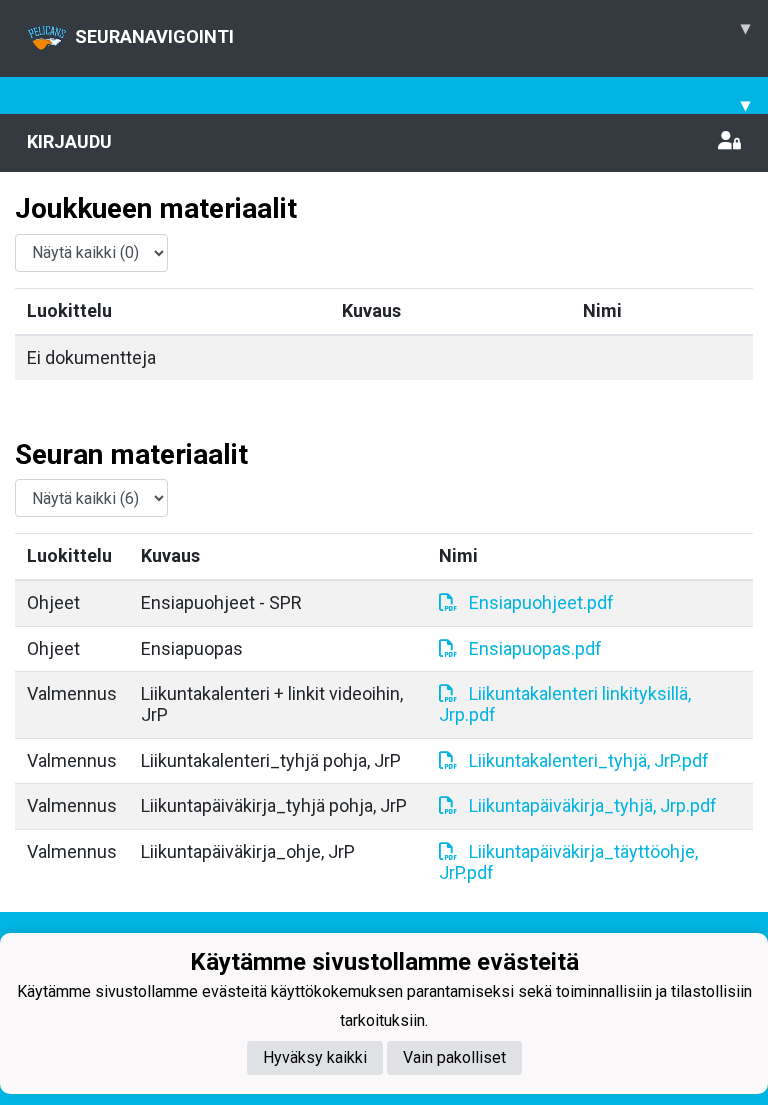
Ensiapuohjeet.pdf (541, 602)
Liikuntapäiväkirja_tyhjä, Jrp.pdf (593, 805)
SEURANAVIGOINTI (412, 32)
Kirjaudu (69, 141)
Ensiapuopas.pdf (535, 648)
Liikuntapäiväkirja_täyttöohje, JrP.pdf (568, 862)
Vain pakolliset (454, 1057)
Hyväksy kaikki (315, 1057)
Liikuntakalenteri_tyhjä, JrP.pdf (589, 760)
